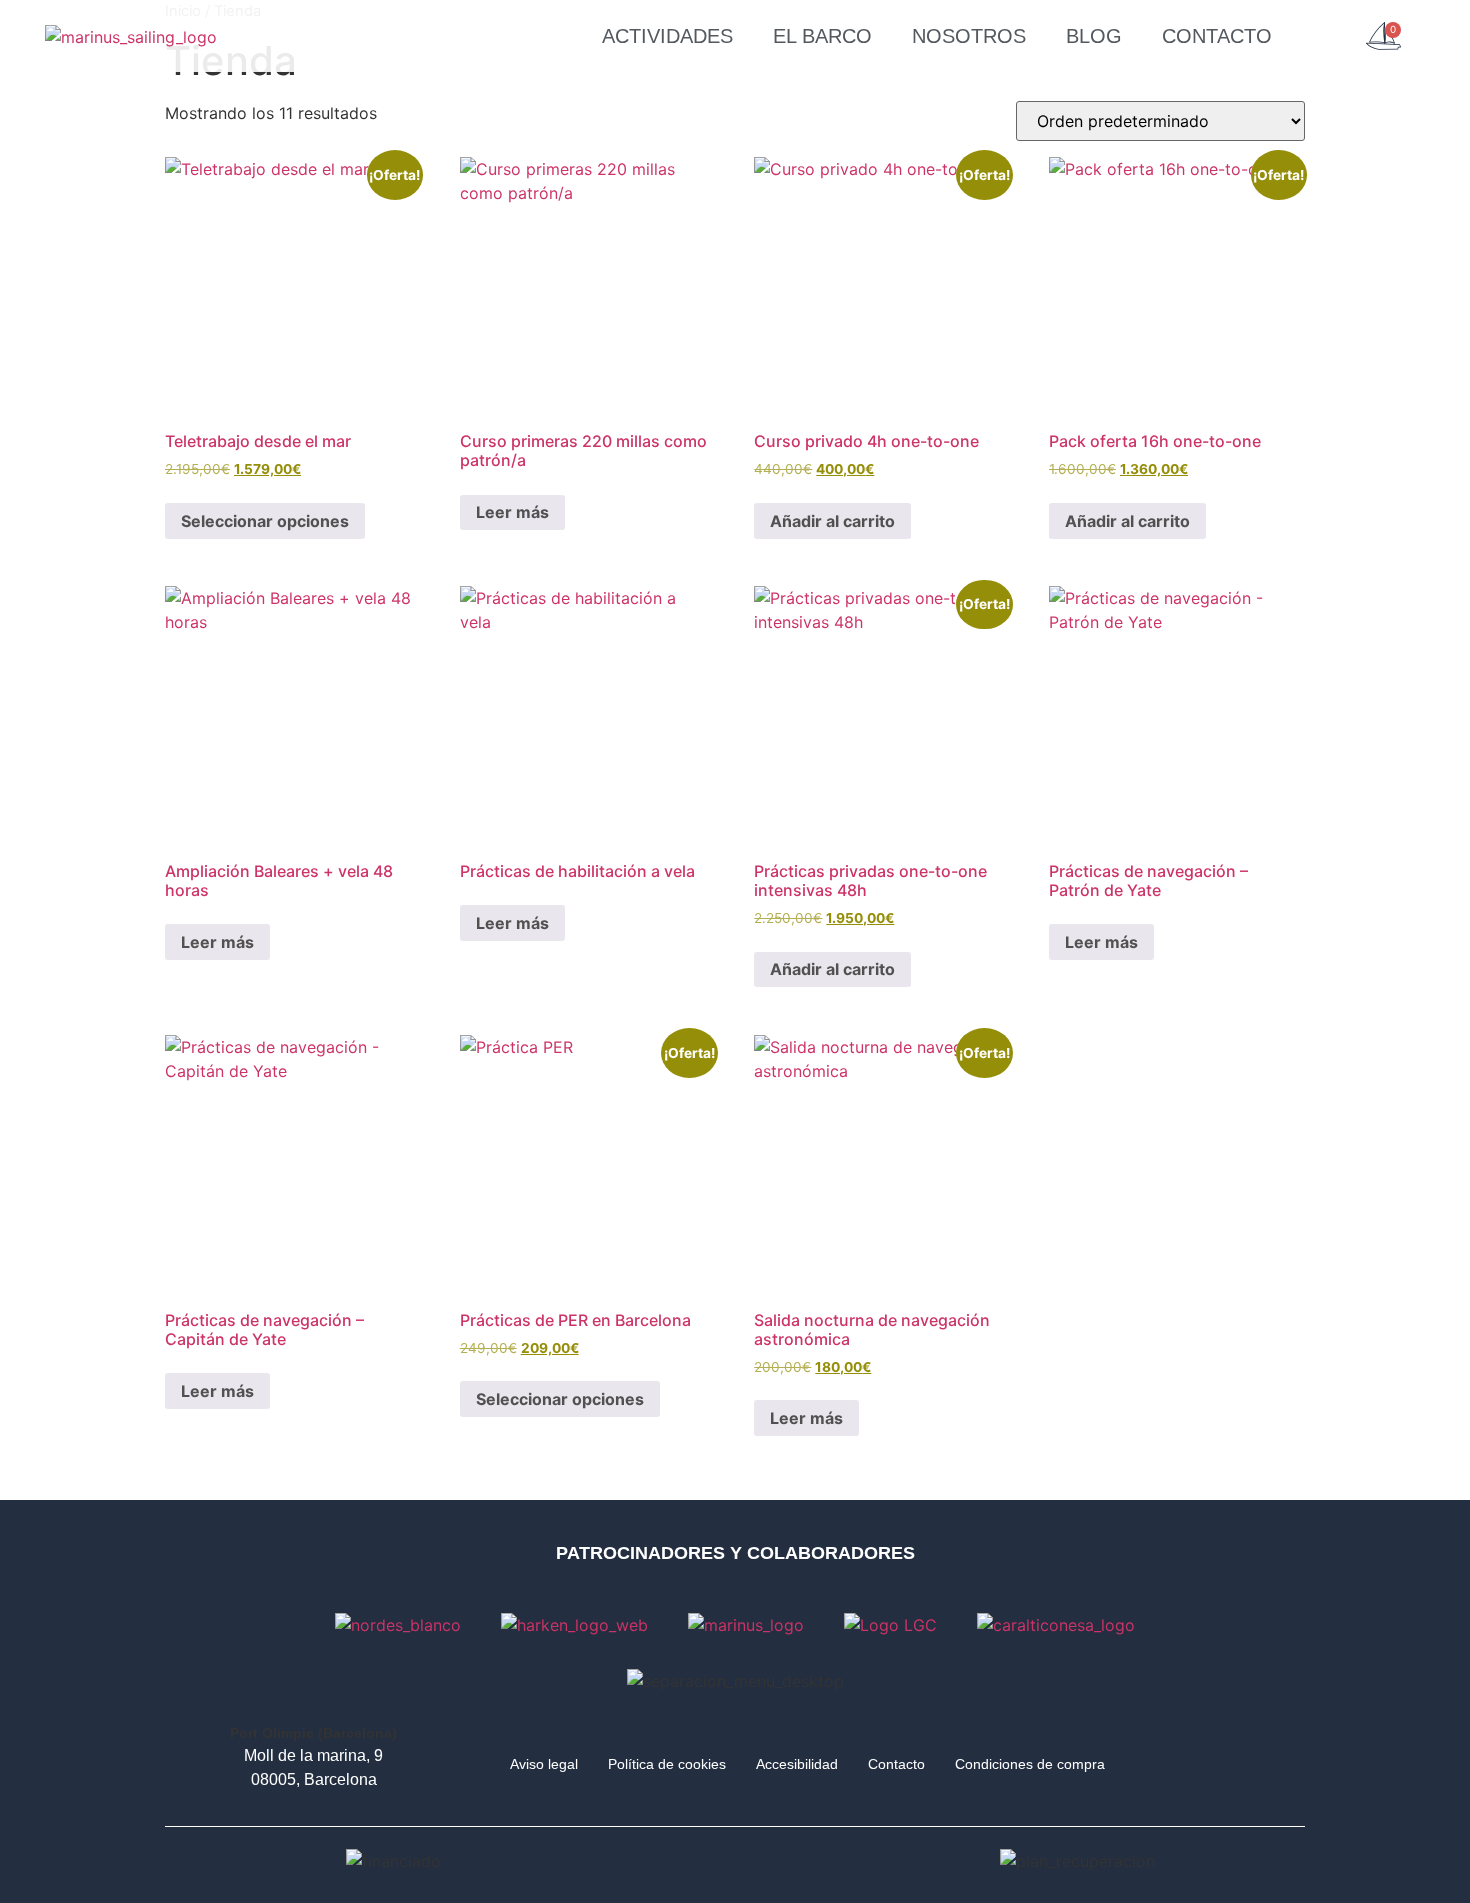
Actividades (667, 36)
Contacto (1217, 36)
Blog (1094, 36)
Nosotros (969, 36)
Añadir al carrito (832, 521)
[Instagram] (1267, 1761)
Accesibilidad (797, 1764)
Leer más (512, 512)
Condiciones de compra (1030, 1764)
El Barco (822, 36)
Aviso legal (544, 1764)
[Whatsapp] (1192, 1761)
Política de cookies (667, 1764)
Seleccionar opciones (265, 521)
